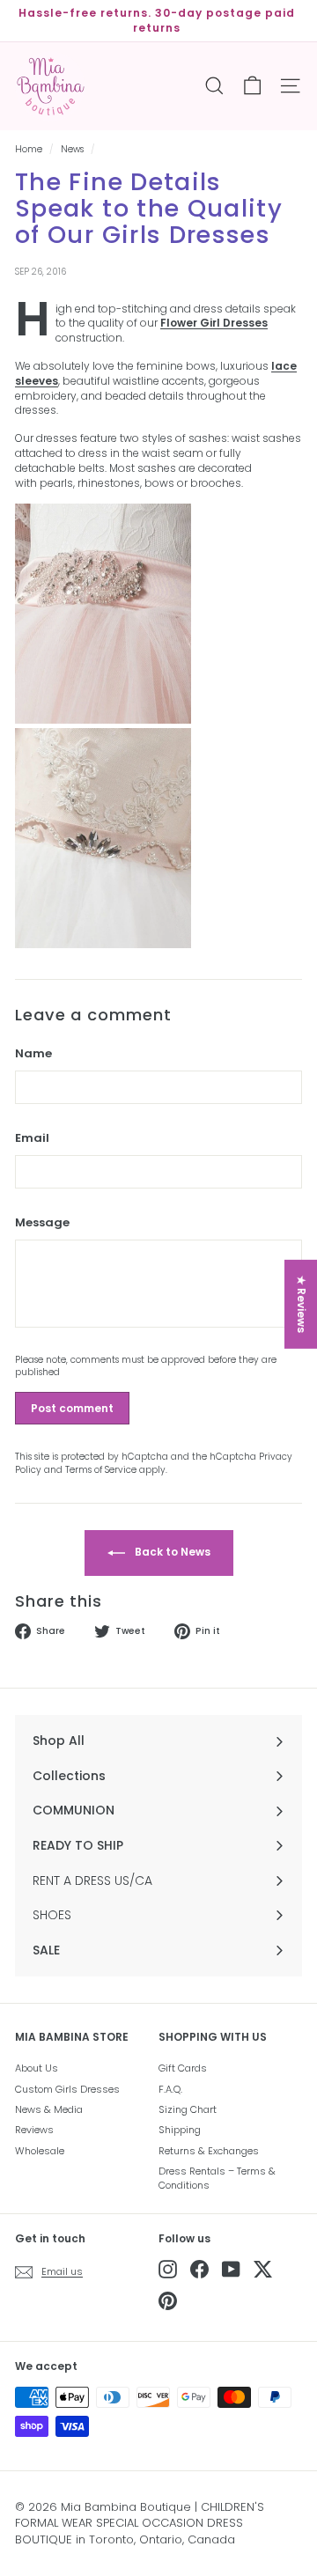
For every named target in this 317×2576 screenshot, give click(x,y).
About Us (37, 2068)
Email (32, 1138)
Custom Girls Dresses (67, 2089)
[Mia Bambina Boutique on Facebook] (199, 2269)
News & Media (49, 2109)
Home (29, 149)
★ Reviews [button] (302, 1304)
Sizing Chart (188, 2109)
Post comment (72, 1408)
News (72, 149)
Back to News (171, 1552)
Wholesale (40, 2151)
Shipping (180, 2130)
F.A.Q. (170, 2089)
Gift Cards (183, 2068)
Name (33, 1054)
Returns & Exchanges (209, 2151)
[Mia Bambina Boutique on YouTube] (231, 2269)
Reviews (34, 2130)
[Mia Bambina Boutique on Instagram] (168, 2269)
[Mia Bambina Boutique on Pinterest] (168, 2301)
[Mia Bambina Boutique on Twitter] (263, 2269)
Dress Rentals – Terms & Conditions (217, 2178)
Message (42, 1223)
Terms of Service (101, 1470)
